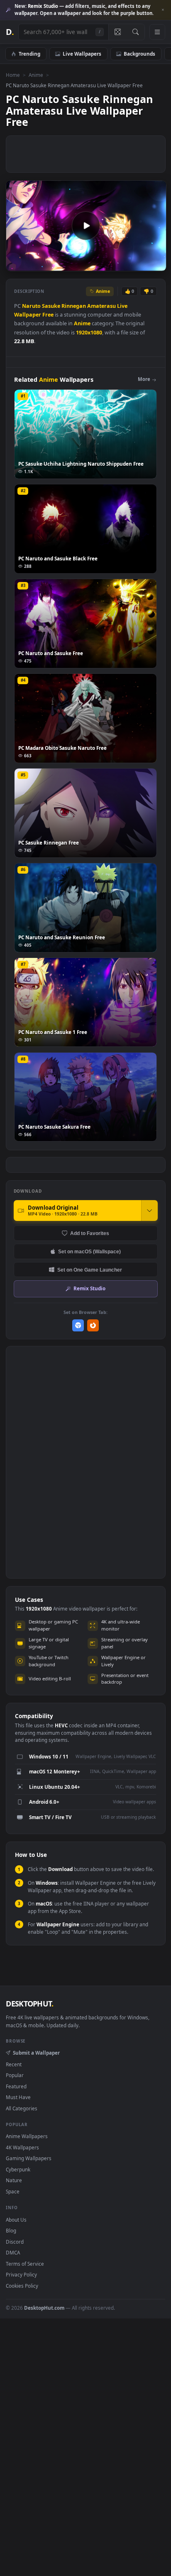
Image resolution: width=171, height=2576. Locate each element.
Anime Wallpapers (27, 2136)
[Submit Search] (136, 32)
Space (13, 2191)
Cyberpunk (18, 2169)
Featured (16, 2086)
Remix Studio (89, 1288)
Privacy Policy (21, 2274)
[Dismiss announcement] (163, 10)
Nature (14, 2180)
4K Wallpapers (22, 2147)
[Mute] (141, 264)
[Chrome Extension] (78, 1325)
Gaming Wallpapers (29, 2158)
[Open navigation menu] (157, 32)
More (144, 379)
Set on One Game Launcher (90, 1270)
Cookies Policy (22, 2286)
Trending (29, 54)
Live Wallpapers (82, 54)
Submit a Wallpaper (36, 2053)
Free (48, 315)
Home (13, 75)
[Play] (16, 264)
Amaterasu (101, 306)
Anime (36, 75)
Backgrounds (139, 54)
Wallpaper (28, 315)
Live (122, 306)
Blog (11, 2230)
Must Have (18, 2097)
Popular (15, 2075)
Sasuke (51, 306)
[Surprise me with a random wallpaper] (117, 32)
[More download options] (149, 1211)
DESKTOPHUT (29, 2004)
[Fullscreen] (155, 264)
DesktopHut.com (44, 2308)
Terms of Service (25, 2264)
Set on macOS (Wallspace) (89, 1251)
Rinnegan (74, 306)
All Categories (22, 2108)
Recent (14, 2064)
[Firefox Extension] (93, 1325)
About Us (16, 2220)
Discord (15, 2242)
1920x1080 (89, 333)
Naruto (31, 306)
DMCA (13, 2252)
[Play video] (86, 226)
